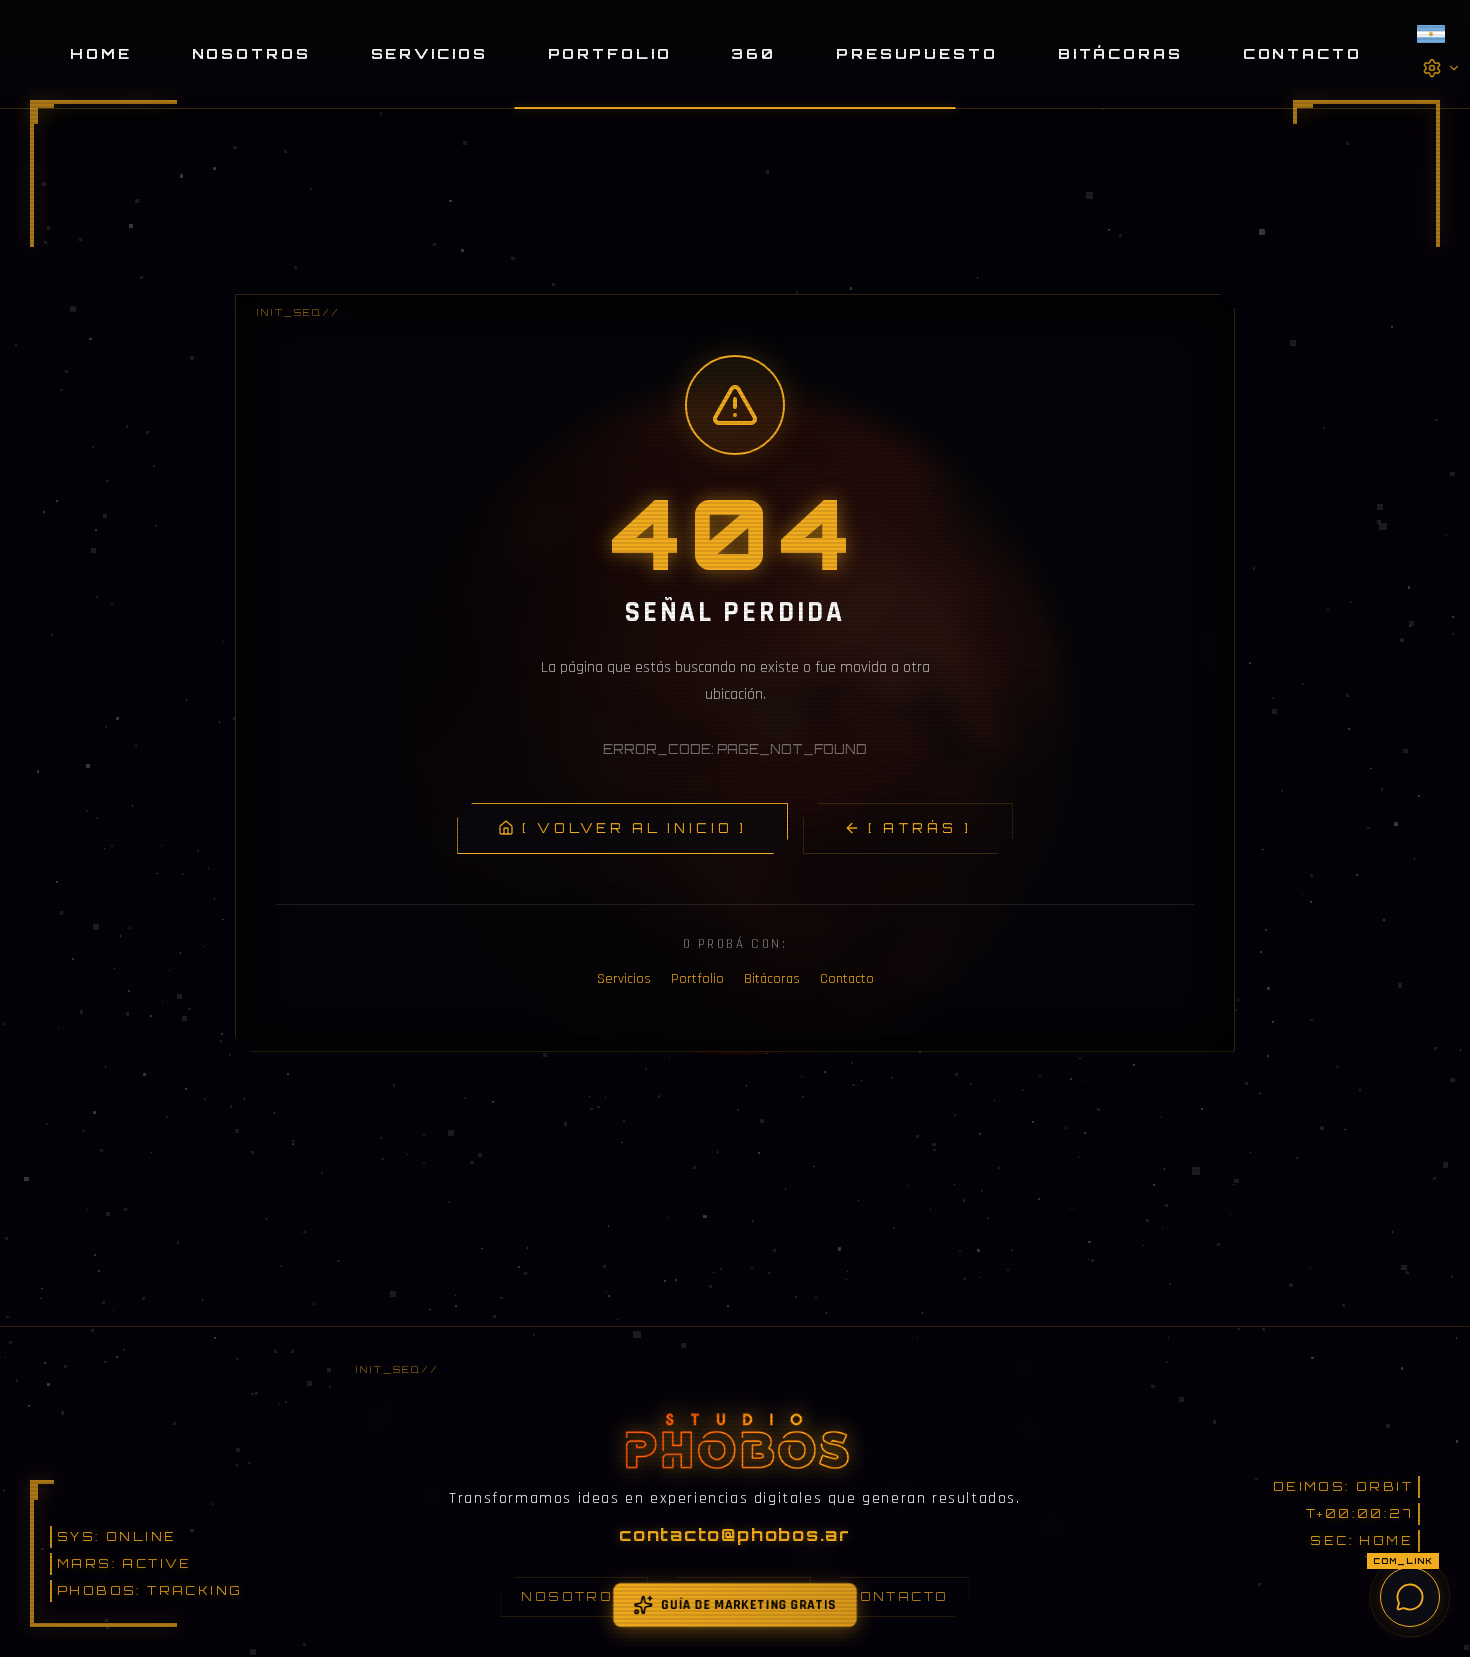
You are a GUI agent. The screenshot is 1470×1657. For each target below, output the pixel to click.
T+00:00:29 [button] (1358, 1513)
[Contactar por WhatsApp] (1410, 1597)
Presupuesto (917, 53)
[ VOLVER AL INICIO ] (634, 828)
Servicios (429, 53)
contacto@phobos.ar (735, 1534)
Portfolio (610, 53)
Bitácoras (1120, 53)
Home (101, 53)
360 (753, 53)
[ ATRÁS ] (920, 828)
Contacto (1302, 53)
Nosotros (251, 53)
